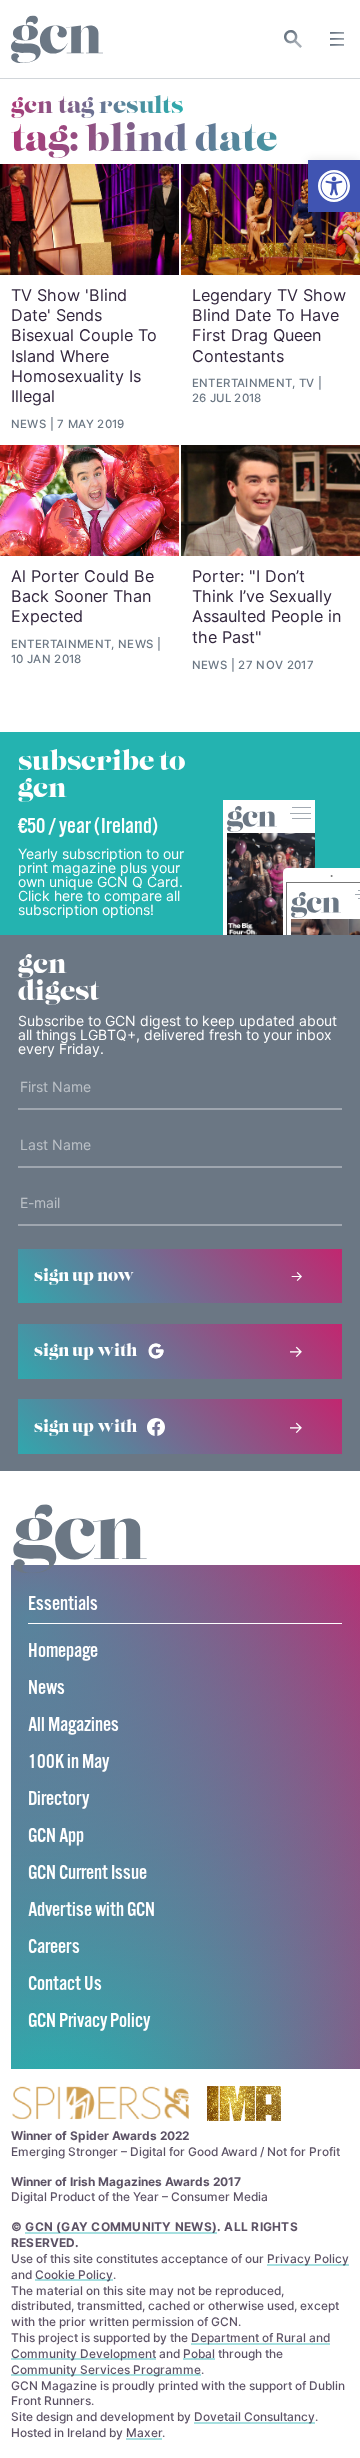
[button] (334, 186)
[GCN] (80, 1557)
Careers (54, 1947)
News (46, 1688)
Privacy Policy (308, 2258)
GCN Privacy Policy (89, 2021)
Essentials (63, 1604)
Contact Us (65, 1984)
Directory (58, 1799)
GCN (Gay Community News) (121, 2226)
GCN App (56, 1836)
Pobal (199, 2353)
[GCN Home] (57, 39)
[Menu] (337, 39)
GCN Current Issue (87, 1873)
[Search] (293, 39)
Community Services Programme (106, 2369)
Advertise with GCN (91, 1910)
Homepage (63, 1651)
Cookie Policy (74, 2274)
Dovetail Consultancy (254, 2416)
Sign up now (84, 1276)
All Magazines (73, 1725)
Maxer (144, 2432)
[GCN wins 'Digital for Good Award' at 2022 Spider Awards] (100, 2104)
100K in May (68, 1762)
